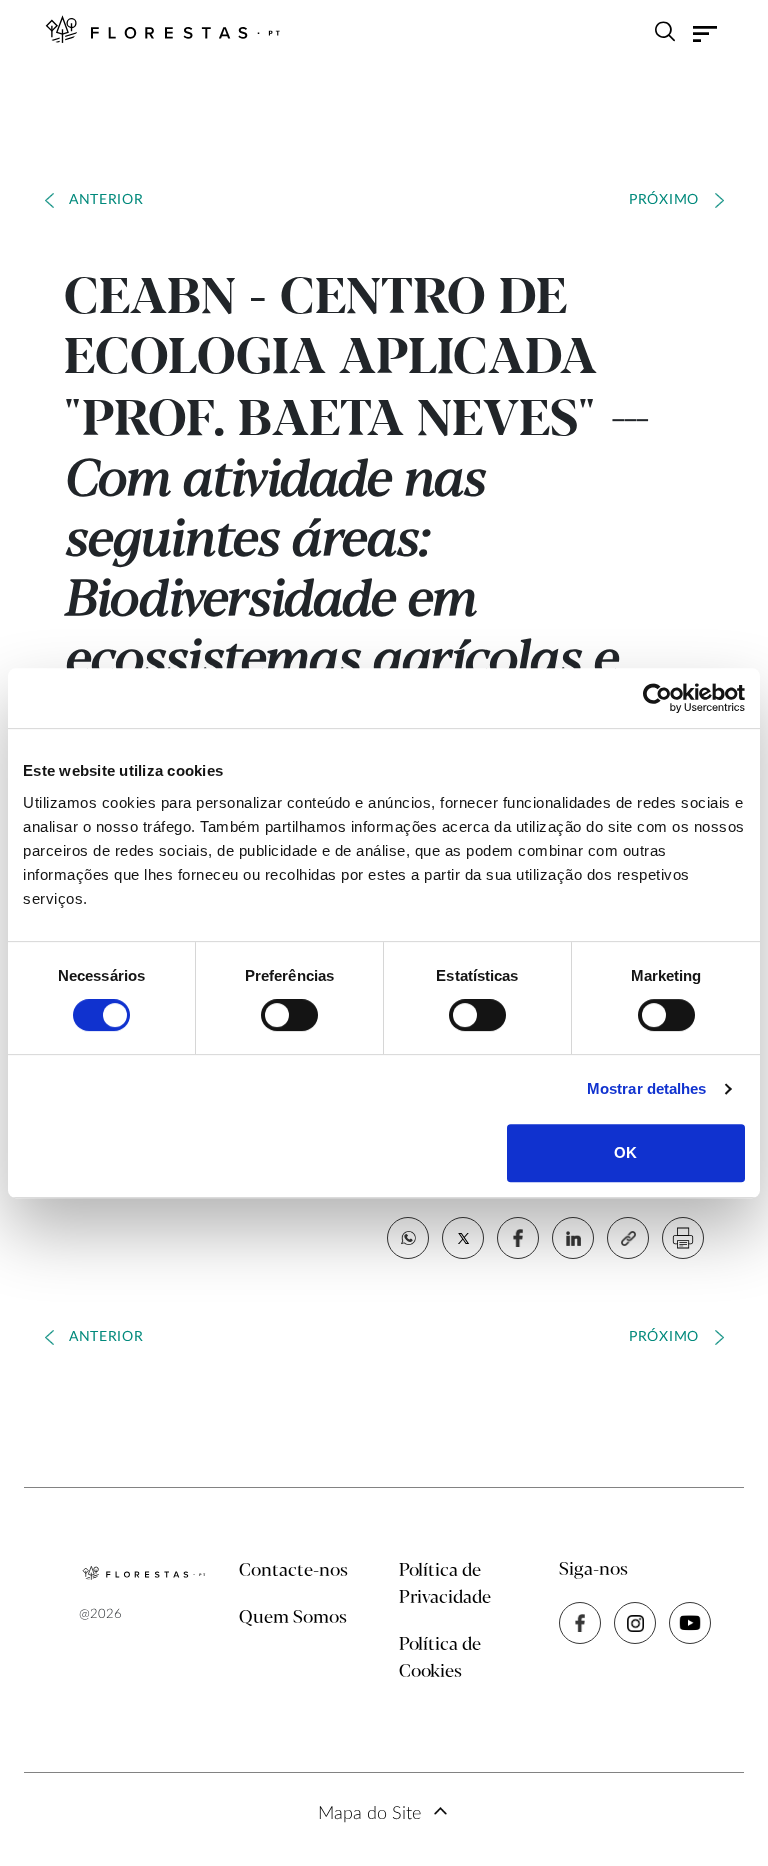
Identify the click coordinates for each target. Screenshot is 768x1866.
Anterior (106, 200)
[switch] (289, 1015)
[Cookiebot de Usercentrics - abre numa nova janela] (657, 698)
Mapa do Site (369, 1814)
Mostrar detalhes (647, 1088)
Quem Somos (293, 1618)
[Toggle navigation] (705, 34)
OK (625, 1152)
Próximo (664, 200)
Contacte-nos (293, 1571)
